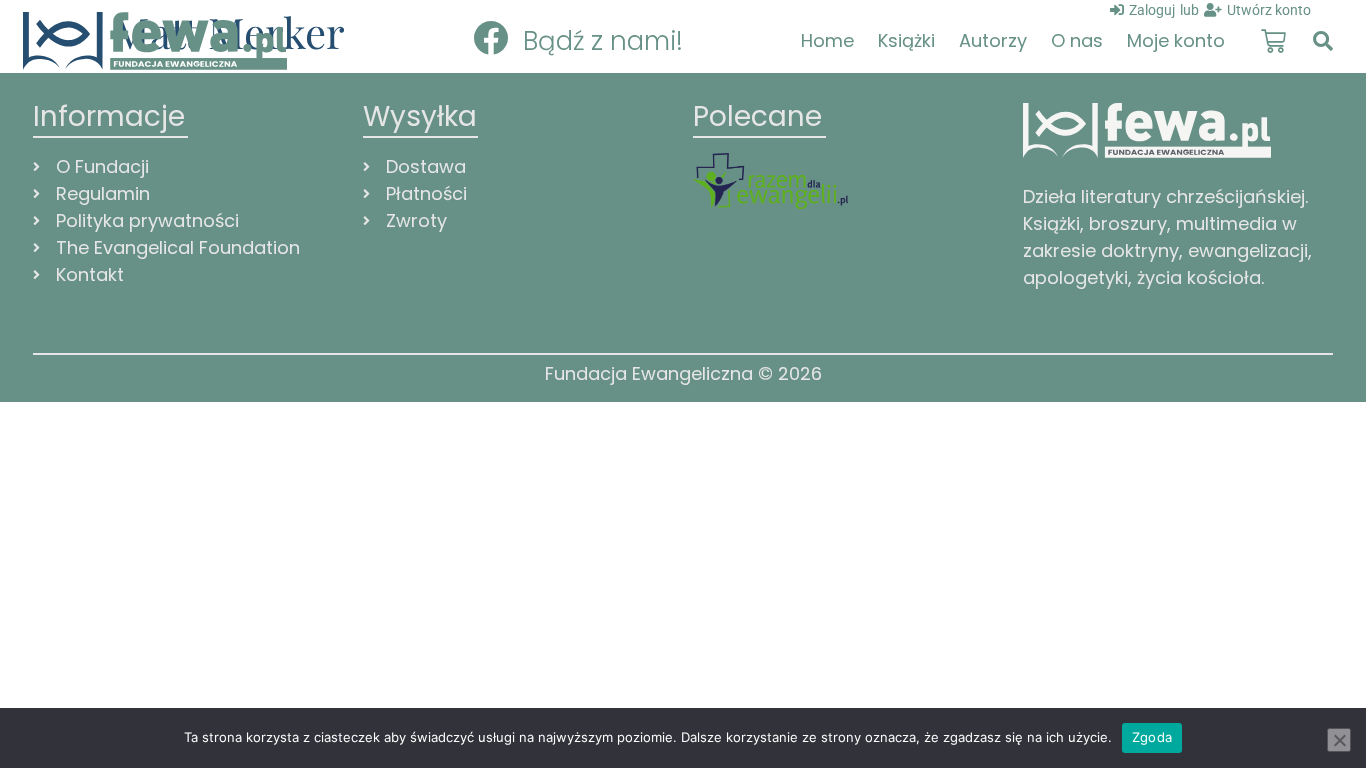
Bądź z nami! (603, 41)
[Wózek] (1273, 41)
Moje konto (1176, 40)
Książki (906, 40)
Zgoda (1152, 737)
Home (827, 40)
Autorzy (993, 40)
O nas (1077, 40)
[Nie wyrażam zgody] (1339, 740)
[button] (1323, 41)
